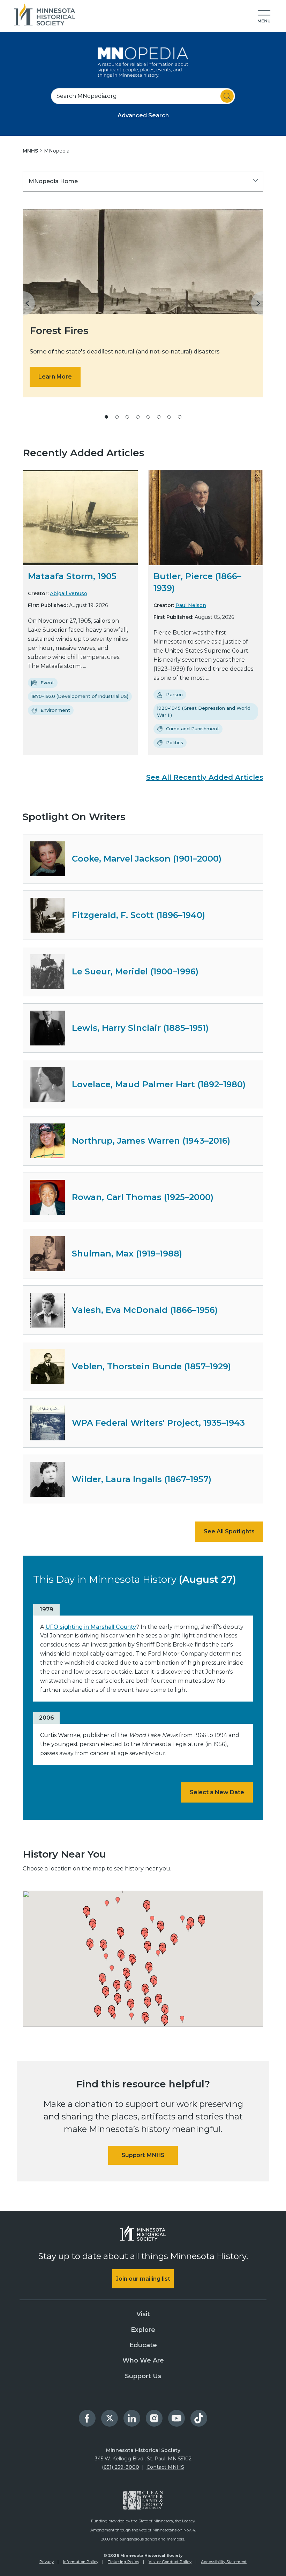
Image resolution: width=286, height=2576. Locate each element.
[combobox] (143, 96)
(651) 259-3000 (121, 2467)
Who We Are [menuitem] (143, 2360)
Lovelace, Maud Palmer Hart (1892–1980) (159, 1084)
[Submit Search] (227, 96)
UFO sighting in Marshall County (91, 1627)
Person (174, 694)
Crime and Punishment (193, 729)
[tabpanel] (143, 303)
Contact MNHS (165, 2467)
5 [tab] (148, 417)
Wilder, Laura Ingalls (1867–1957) (142, 1479)
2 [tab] (117, 417)
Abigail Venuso (69, 593)
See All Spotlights (229, 1531)
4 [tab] (138, 417)
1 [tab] (106, 417)
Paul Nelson (191, 605)
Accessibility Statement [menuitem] (224, 2562)
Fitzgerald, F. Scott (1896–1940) (138, 915)
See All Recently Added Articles (205, 777)
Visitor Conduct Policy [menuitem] (170, 2562)
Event (47, 683)
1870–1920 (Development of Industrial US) (80, 696)
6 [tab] (159, 417)
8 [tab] (180, 417)
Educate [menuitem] (143, 2345)
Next (257, 303)
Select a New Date (217, 1792)
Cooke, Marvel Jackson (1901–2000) (147, 859)
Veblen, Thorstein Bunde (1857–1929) (151, 1366)
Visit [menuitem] (143, 2314)
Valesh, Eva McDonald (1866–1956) (145, 1310)
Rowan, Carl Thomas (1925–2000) (143, 1197)
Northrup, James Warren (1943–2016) (151, 1141)
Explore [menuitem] (143, 2330)
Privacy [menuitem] (47, 2562)
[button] (264, 17)
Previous (29, 303)
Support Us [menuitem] (143, 2376)
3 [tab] (127, 417)
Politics (175, 742)
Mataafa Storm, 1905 (72, 576)
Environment (55, 710)
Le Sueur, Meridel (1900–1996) (135, 971)
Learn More (55, 377)
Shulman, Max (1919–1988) (127, 1254)
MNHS (31, 151)
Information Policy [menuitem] (81, 2562)
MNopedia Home (53, 181)
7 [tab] (169, 417)
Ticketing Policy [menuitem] (123, 2562)
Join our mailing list (143, 2279)
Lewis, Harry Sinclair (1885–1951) (140, 1028)
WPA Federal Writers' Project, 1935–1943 (158, 1423)
